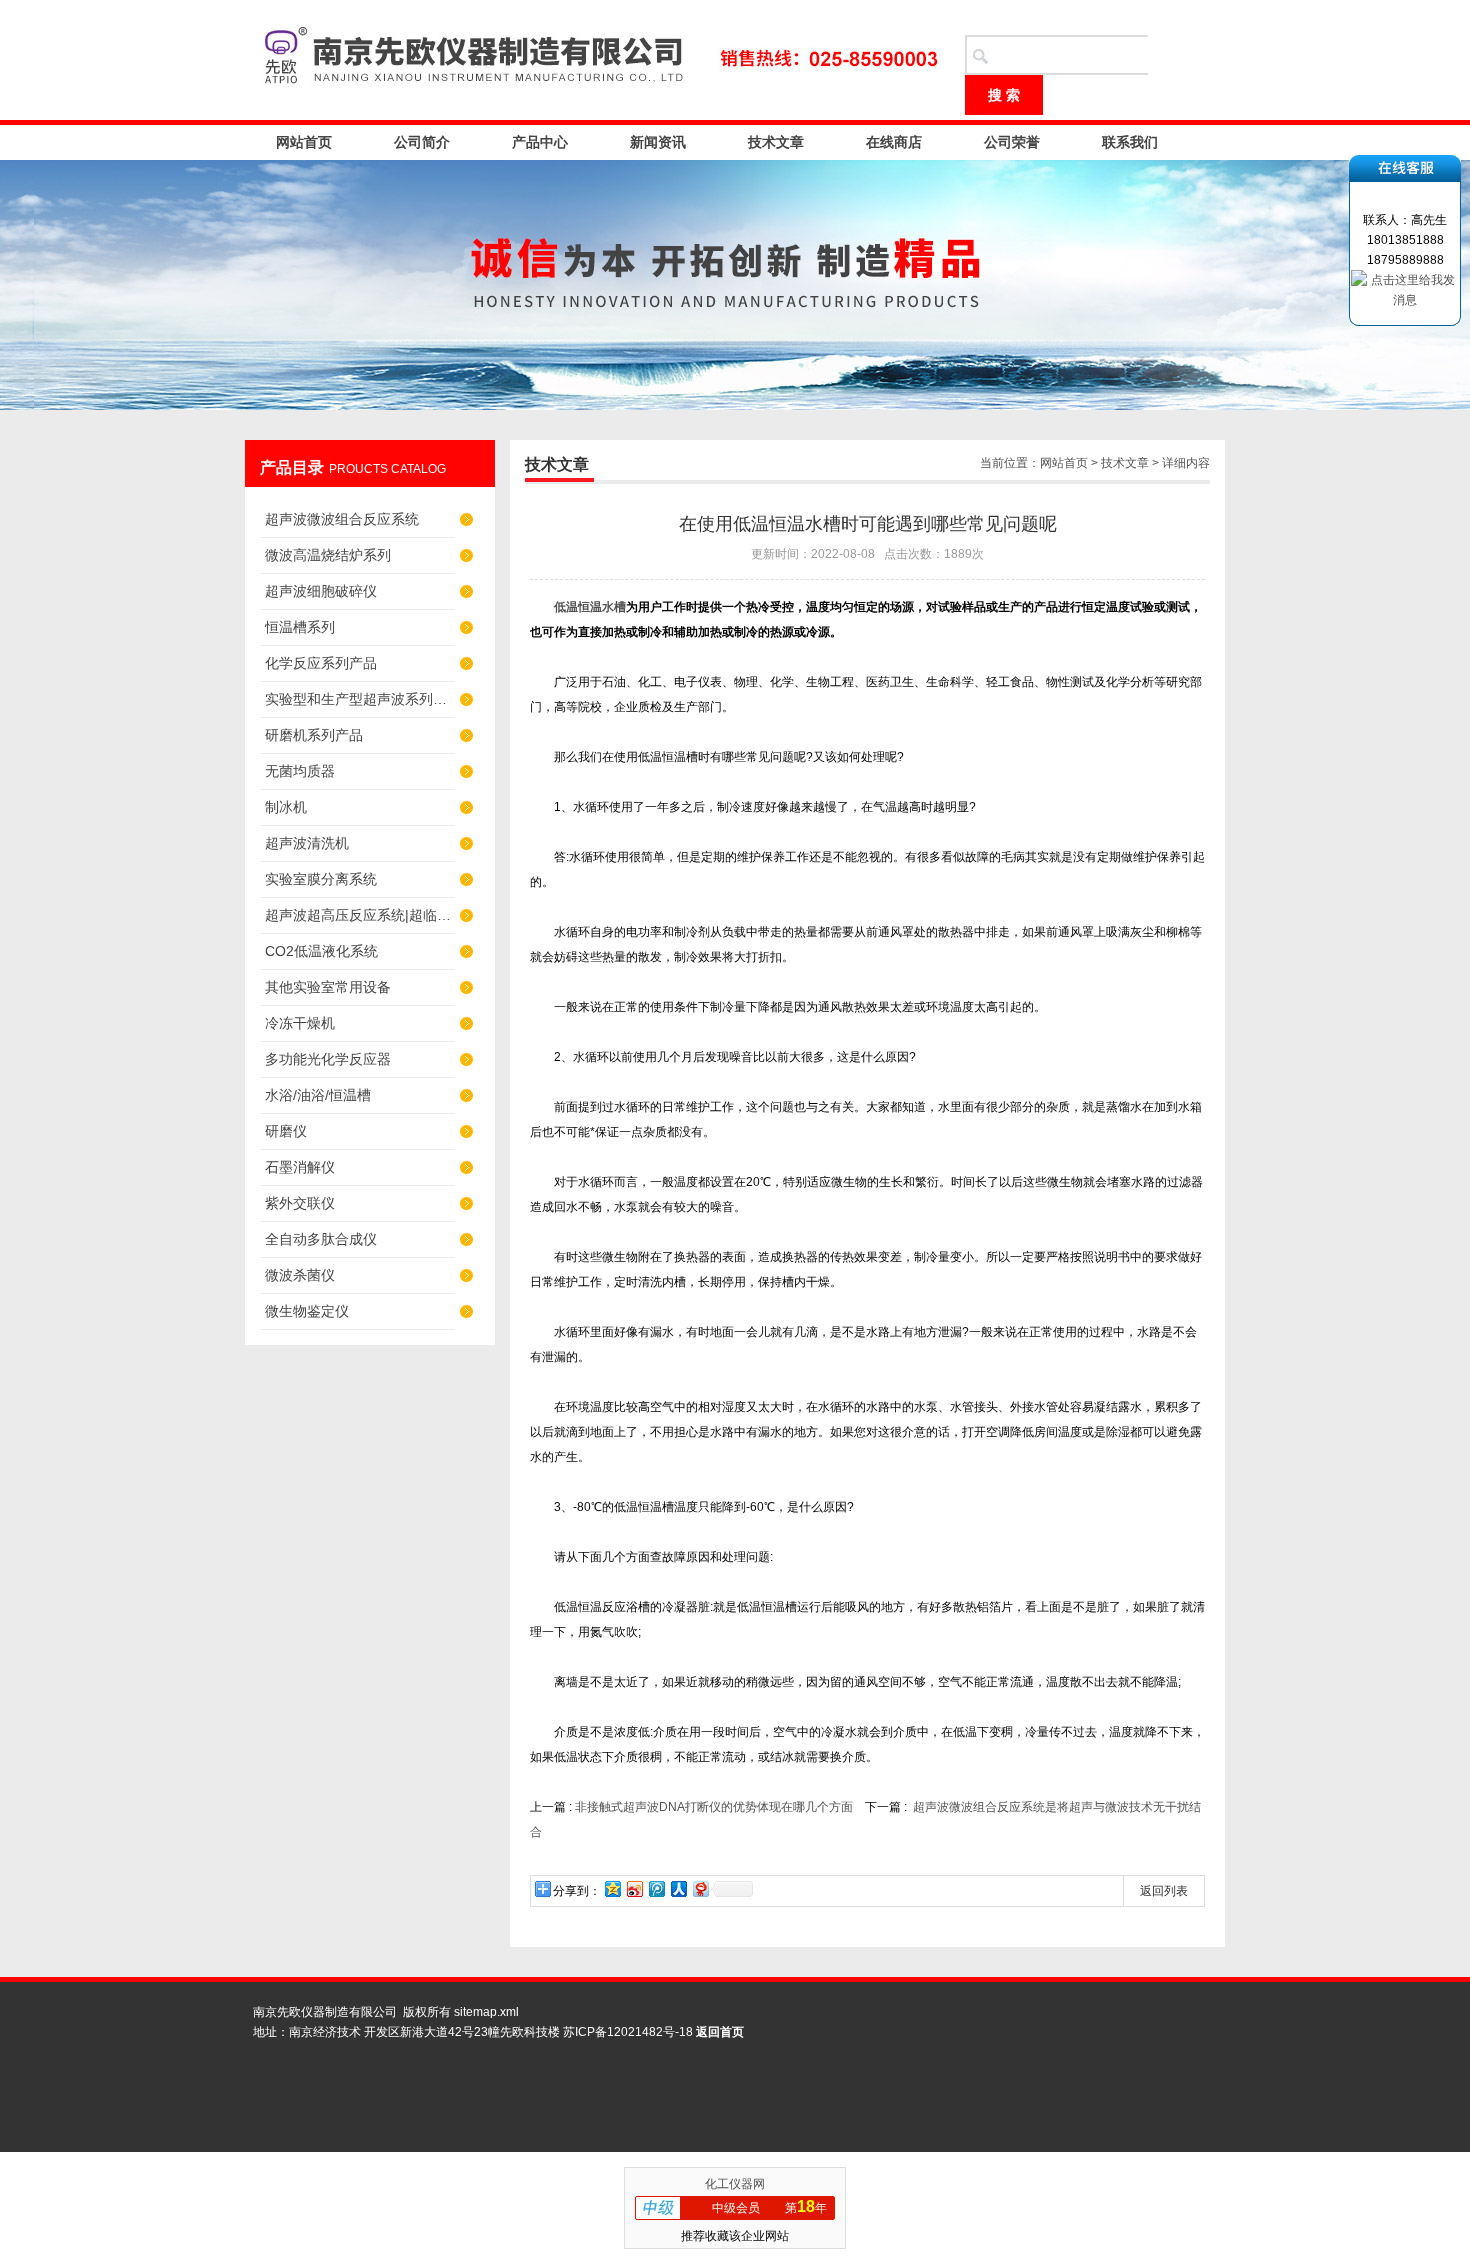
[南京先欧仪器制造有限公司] (595, 60)
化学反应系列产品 (321, 663)
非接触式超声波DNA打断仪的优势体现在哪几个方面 (714, 1807)
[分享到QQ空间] (612, 1888)
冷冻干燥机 (300, 1023)
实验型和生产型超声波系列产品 (360, 699)
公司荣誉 (1012, 142)
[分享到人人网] (678, 1888)
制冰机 (286, 807)
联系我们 (1130, 142)
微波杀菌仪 (300, 1275)
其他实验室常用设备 (328, 987)
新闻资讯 (658, 142)
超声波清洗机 (307, 843)
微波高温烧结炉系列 (328, 555)
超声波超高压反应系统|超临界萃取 (360, 915)
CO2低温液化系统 (321, 951)
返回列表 (1164, 1891)
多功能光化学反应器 (328, 1059)
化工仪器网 (735, 2184)
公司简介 (422, 142)
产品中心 (540, 142)
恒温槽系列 (300, 627)
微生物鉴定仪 (307, 1311)
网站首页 (304, 142)
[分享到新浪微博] (634, 1888)
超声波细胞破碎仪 (321, 591)
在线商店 (894, 142)
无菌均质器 (300, 771)
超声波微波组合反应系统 (342, 519)
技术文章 (776, 142)
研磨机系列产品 (314, 735)
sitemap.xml (486, 2012)
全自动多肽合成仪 (321, 1239)
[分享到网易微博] (700, 1888)
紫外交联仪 (300, 1203)
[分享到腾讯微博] (656, 1888)
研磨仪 (286, 1131)
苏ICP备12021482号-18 (628, 2032)
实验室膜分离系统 (321, 879)
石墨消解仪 (300, 1167)
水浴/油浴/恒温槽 (318, 1095)
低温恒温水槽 (590, 607)
